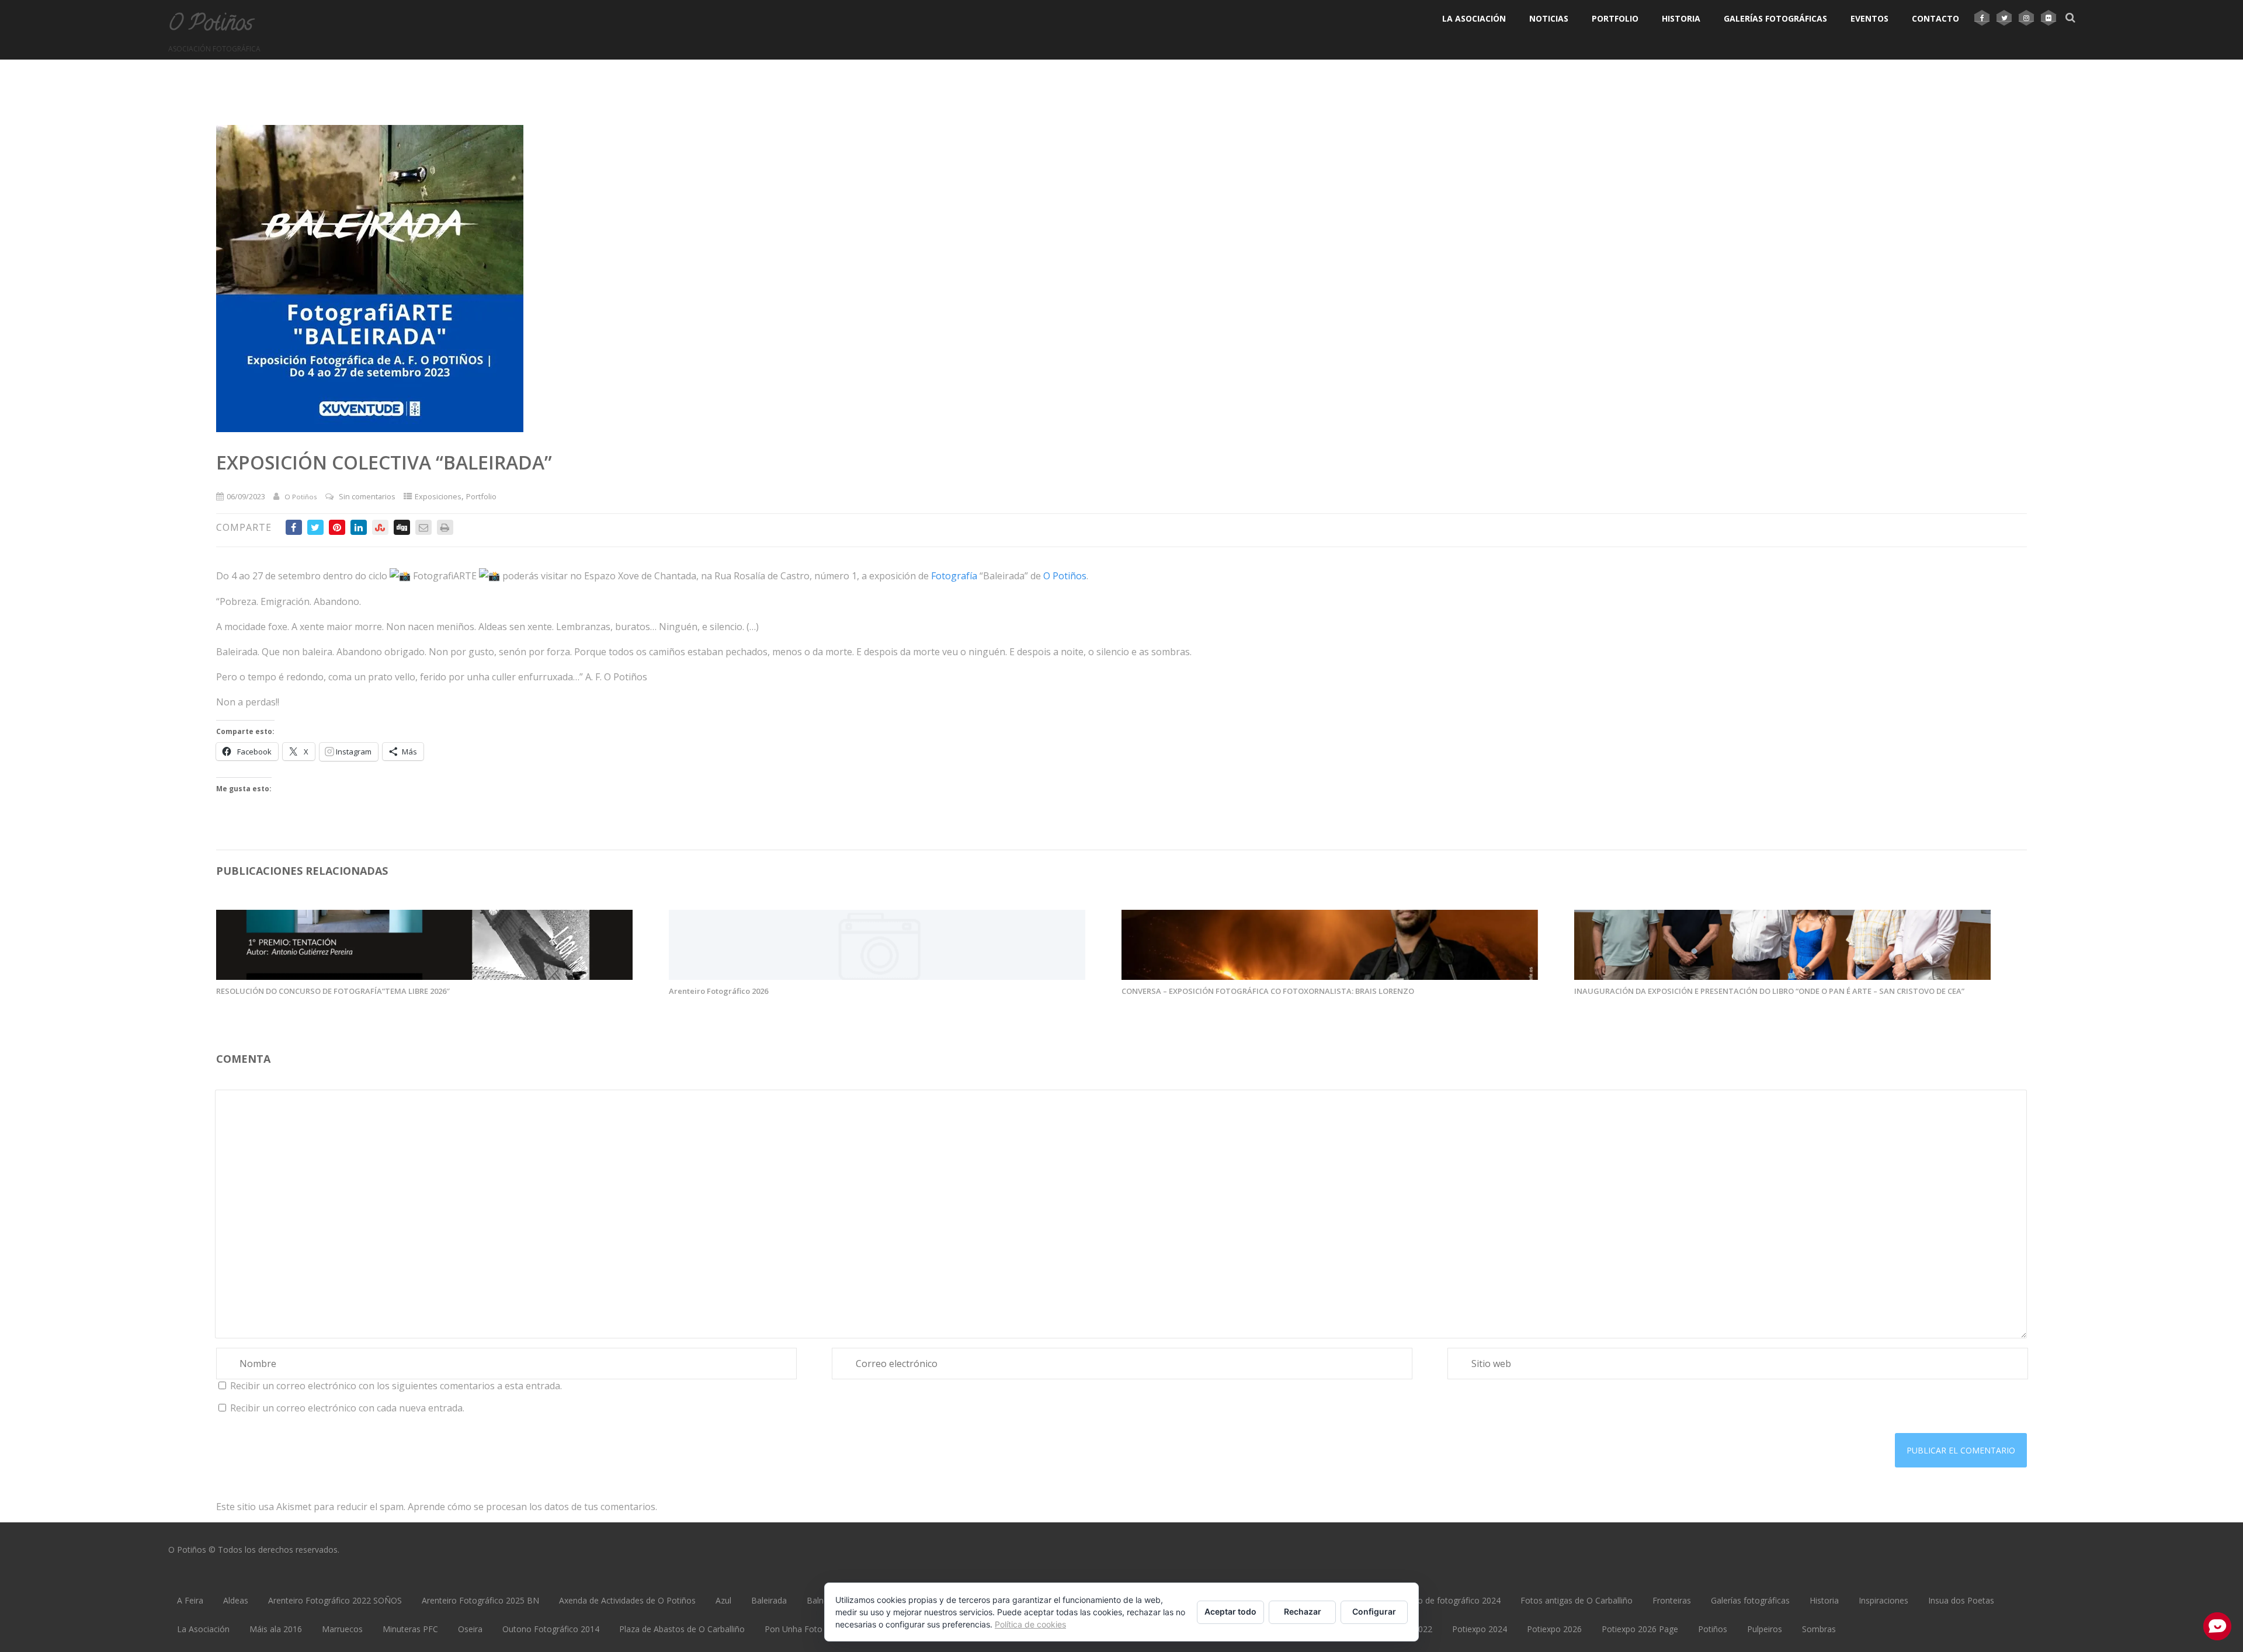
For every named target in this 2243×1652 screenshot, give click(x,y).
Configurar (1374, 1611)
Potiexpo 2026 (1554, 1629)
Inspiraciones (1883, 1600)
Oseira (470, 1629)
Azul (723, 1600)
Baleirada (769, 1600)
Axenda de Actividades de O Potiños (627, 1600)
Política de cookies (1030, 1624)
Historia (1681, 18)
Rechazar (1303, 1611)
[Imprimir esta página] (445, 527)
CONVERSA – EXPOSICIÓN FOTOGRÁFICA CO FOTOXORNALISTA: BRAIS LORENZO (1268, 991)
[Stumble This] (380, 527)
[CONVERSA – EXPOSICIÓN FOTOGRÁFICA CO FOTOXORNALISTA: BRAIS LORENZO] (1330, 976)
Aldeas (236, 1600)
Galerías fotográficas (1775, 18)
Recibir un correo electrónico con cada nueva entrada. (347, 1408)
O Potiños (210, 25)
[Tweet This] (315, 527)
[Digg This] (402, 527)
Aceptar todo (1230, 1611)
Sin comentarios (367, 496)
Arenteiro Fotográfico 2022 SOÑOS (335, 1600)
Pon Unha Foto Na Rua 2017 (819, 1629)
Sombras (1819, 1629)
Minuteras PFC (410, 1629)
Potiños (1713, 1629)
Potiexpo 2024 (1480, 1629)
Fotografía (954, 576)
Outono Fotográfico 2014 (551, 1629)
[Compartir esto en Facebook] (294, 527)
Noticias (1549, 18)
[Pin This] (337, 527)
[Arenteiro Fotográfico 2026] (877, 976)
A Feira (190, 1600)
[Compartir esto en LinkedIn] (359, 527)
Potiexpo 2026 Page (1640, 1629)
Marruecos (342, 1629)
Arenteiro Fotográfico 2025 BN (480, 1600)
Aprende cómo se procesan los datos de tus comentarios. (532, 1507)
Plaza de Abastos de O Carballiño (682, 1629)
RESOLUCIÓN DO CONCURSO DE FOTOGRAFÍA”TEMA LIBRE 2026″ (333, 991)
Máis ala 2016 (276, 1629)
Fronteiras (1672, 1600)
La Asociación (1474, 18)
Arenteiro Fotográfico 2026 (718, 991)
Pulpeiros (1765, 1629)
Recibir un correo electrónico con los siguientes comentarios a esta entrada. (396, 1386)
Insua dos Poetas (1961, 1600)
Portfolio (1615, 18)
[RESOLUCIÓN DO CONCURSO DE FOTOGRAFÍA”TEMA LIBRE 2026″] (424, 976)
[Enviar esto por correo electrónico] (423, 527)
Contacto (1935, 18)
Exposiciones (438, 496)
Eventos (1869, 18)
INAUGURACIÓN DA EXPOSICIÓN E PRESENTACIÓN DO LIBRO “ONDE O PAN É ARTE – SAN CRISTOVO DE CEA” (1769, 991)
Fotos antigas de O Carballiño (1577, 1600)
